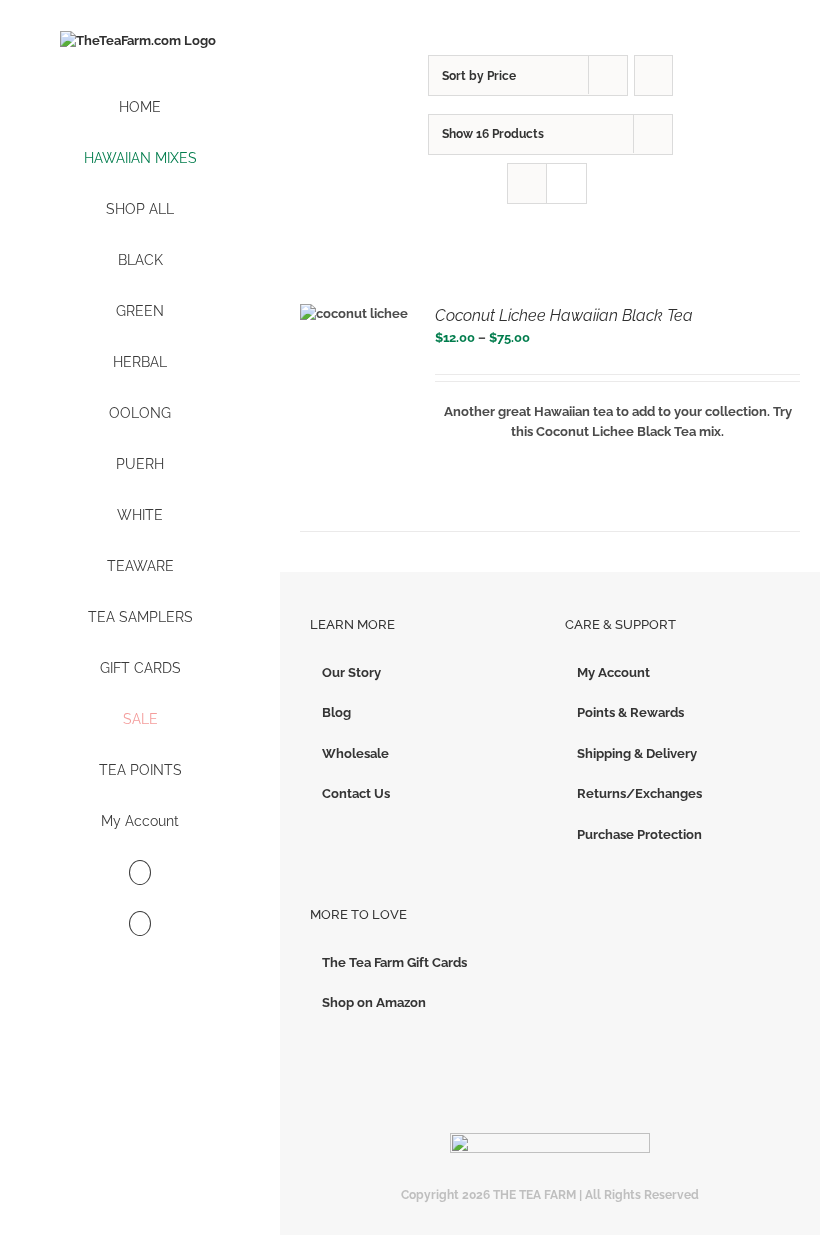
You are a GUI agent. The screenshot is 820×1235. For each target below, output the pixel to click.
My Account (613, 672)
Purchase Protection (639, 834)
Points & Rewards (630, 712)
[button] (140, 924)
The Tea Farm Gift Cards (394, 962)
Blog (336, 712)
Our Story (351, 672)
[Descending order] (653, 75)
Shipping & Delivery (637, 753)
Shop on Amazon (374, 1002)
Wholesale (355, 753)
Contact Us (356, 793)
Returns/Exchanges (639, 793)
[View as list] (566, 183)
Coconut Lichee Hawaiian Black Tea (564, 315)
